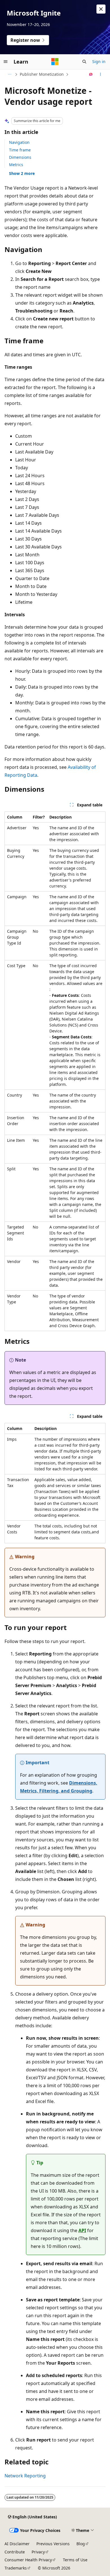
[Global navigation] (6, 62)
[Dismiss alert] (101, 9)
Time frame (20, 150)
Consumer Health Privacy (28, 2560)
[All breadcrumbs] (9, 74)
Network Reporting (25, 2476)
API (82, 2230)
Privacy (38, 2552)
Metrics (16, 165)
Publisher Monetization (42, 74)
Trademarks (16, 2568)
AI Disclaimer (17, 2544)
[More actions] (101, 74)
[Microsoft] (55, 62)
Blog (81, 2544)
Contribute (15, 2552)
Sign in (99, 61)
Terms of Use (75, 2560)
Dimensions (20, 157)
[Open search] (84, 62)
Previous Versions (53, 2544)
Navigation (19, 142)
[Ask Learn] (91, 74)
